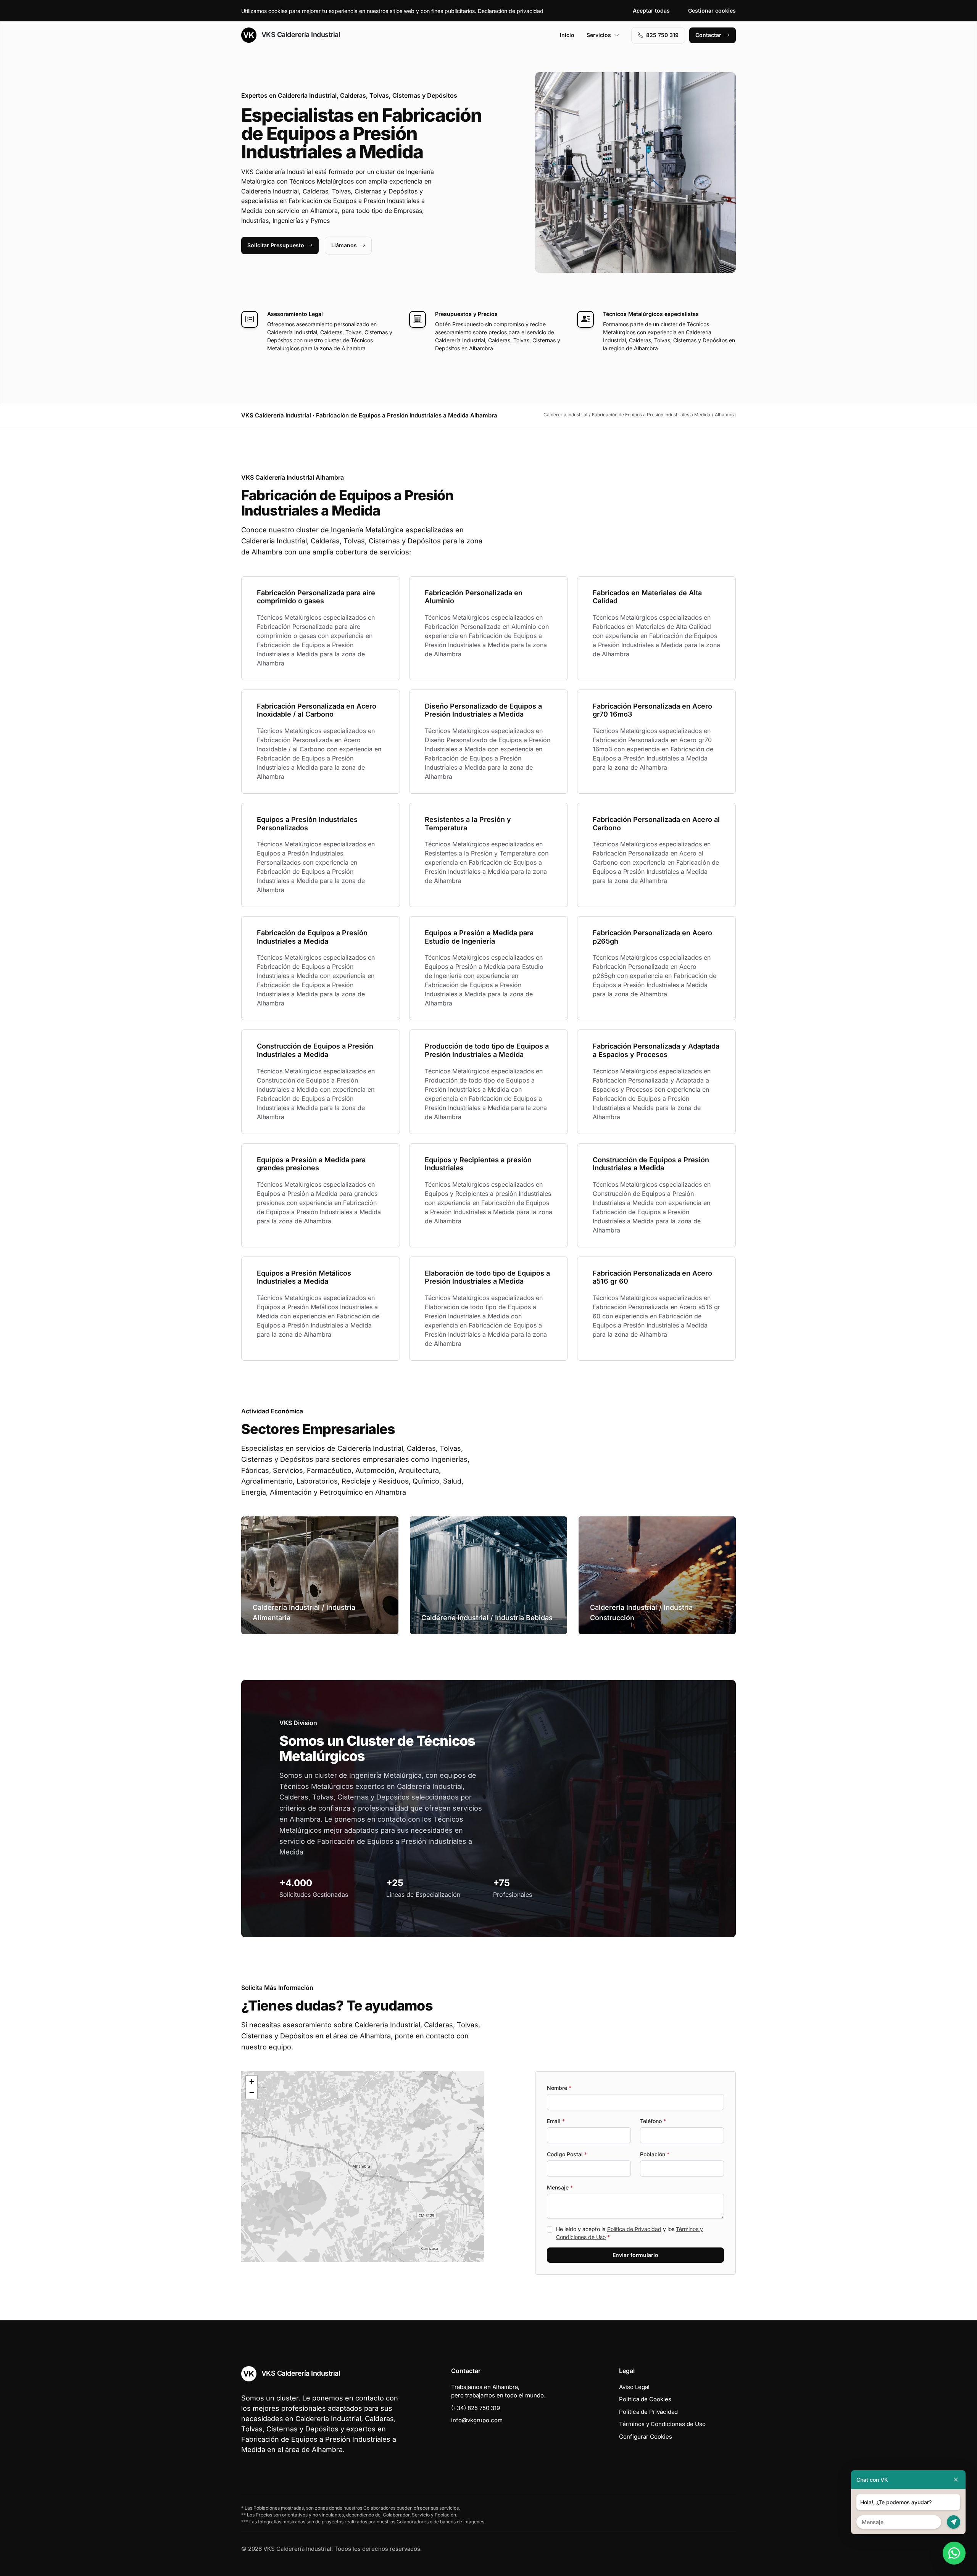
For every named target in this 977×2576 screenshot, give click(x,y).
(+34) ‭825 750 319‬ (476, 2408)
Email (556, 2121)
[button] (363, 2167)
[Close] (956, 2480)
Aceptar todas (651, 10)
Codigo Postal (567, 2154)
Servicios (599, 35)
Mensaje (560, 2187)
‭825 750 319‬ (662, 35)
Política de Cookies (645, 2399)
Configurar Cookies (646, 2437)
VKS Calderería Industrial (300, 35)
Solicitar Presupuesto (276, 245)
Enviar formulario (635, 2255)
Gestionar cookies (712, 10)
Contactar (708, 35)
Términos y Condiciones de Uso (662, 2424)
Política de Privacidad (634, 2229)
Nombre (559, 2088)
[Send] (954, 2522)
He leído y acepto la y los (630, 2233)
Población (655, 2154)
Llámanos (344, 245)
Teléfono (653, 2121)
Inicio (567, 35)
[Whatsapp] (954, 2553)
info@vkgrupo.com (477, 2420)
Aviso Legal (634, 2387)
